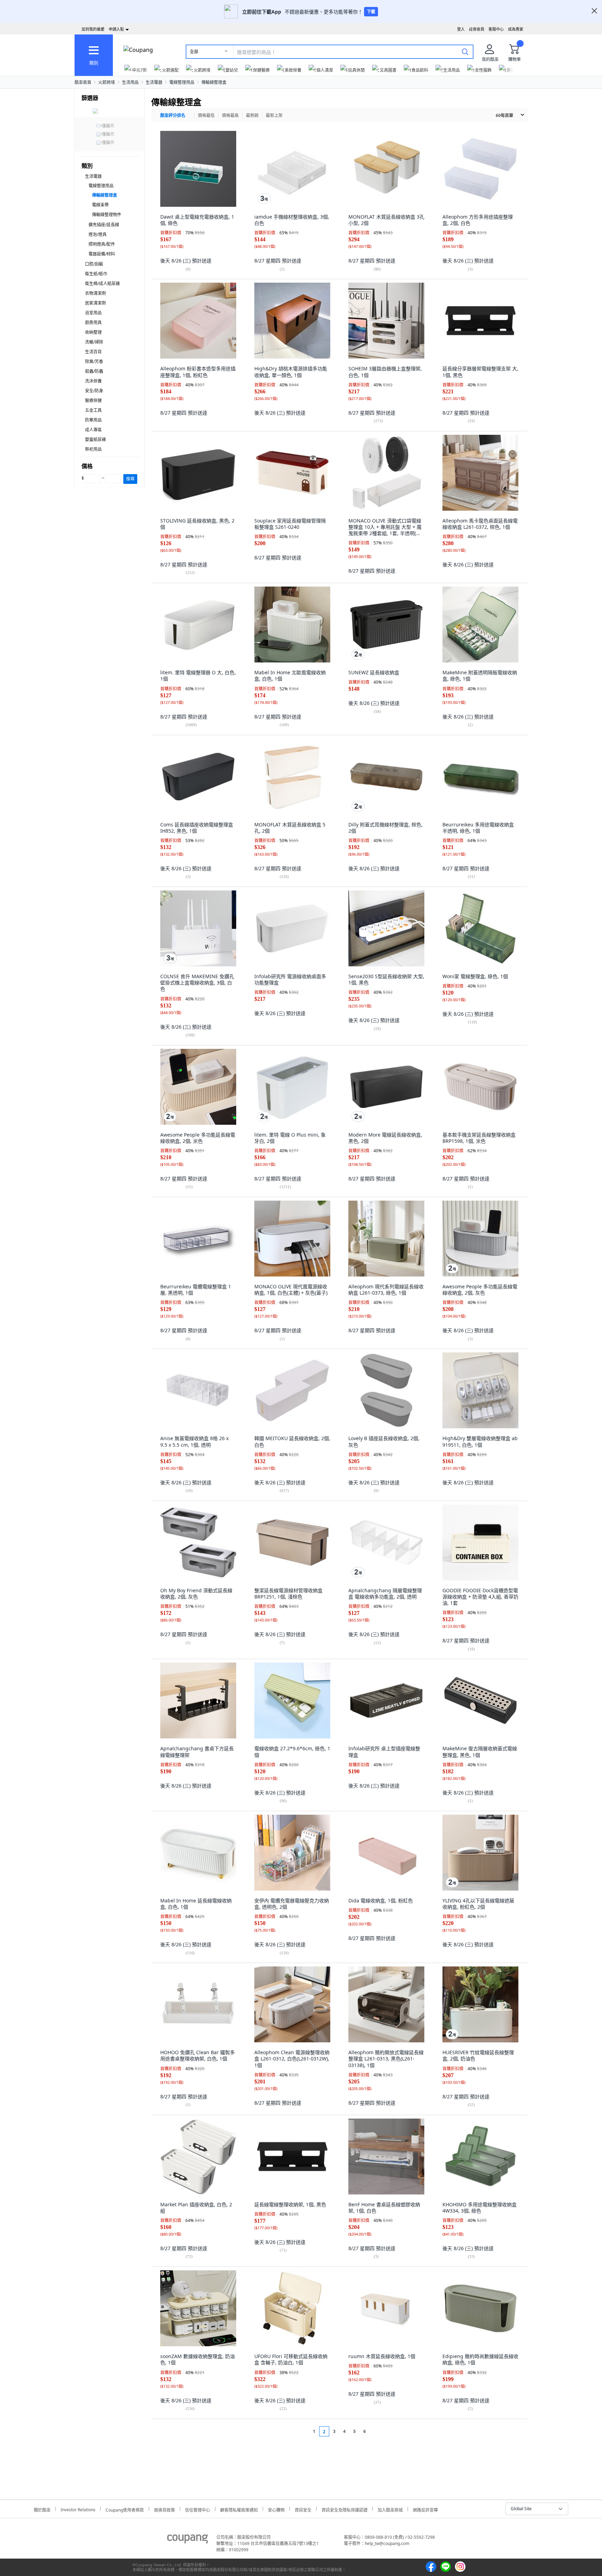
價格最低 (206, 115)
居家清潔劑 (95, 303)
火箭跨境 (107, 82)
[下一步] (378, 2431)
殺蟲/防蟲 (94, 371)
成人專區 (93, 430)
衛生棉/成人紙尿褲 (102, 284)
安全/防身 (94, 391)
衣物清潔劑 (95, 293)
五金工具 (93, 410)
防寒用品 (93, 420)
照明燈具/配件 (102, 244)
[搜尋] (465, 52)
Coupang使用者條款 (125, 2509)
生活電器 (154, 82)
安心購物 (276, 2509)
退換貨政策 (164, 2509)
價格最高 (230, 115)
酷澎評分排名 (173, 115)
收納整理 (93, 332)
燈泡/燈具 (98, 234)
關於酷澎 (42, 2509)
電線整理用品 (182, 82)
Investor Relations (78, 2509)
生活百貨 (93, 352)
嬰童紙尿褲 (95, 439)
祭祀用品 (93, 449)
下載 (371, 12)
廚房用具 (93, 323)
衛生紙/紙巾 (96, 274)
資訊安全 (303, 2509)
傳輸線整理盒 (214, 82)
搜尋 (130, 479)
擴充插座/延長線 (104, 225)
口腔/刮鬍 (94, 264)
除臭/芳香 (94, 362)
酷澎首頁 (83, 82)
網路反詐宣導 (425, 2509)
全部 (194, 52)
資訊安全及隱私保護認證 (345, 2509)
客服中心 (496, 29)
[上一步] (301, 2431)
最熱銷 (252, 115)
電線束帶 (100, 205)
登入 (461, 29)
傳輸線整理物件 (107, 215)
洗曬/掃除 (94, 342)
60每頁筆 (504, 115)
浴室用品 (93, 313)
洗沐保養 (93, 381)
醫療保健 (93, 400)
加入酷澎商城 (390, 2509)
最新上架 (274, 115)
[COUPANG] (188, 2540)
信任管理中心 (198, 2509)
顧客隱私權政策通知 (239, 2509)
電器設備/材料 (102, 254)
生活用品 (130, 82)
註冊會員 (477, 29)
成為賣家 (516, 29)
